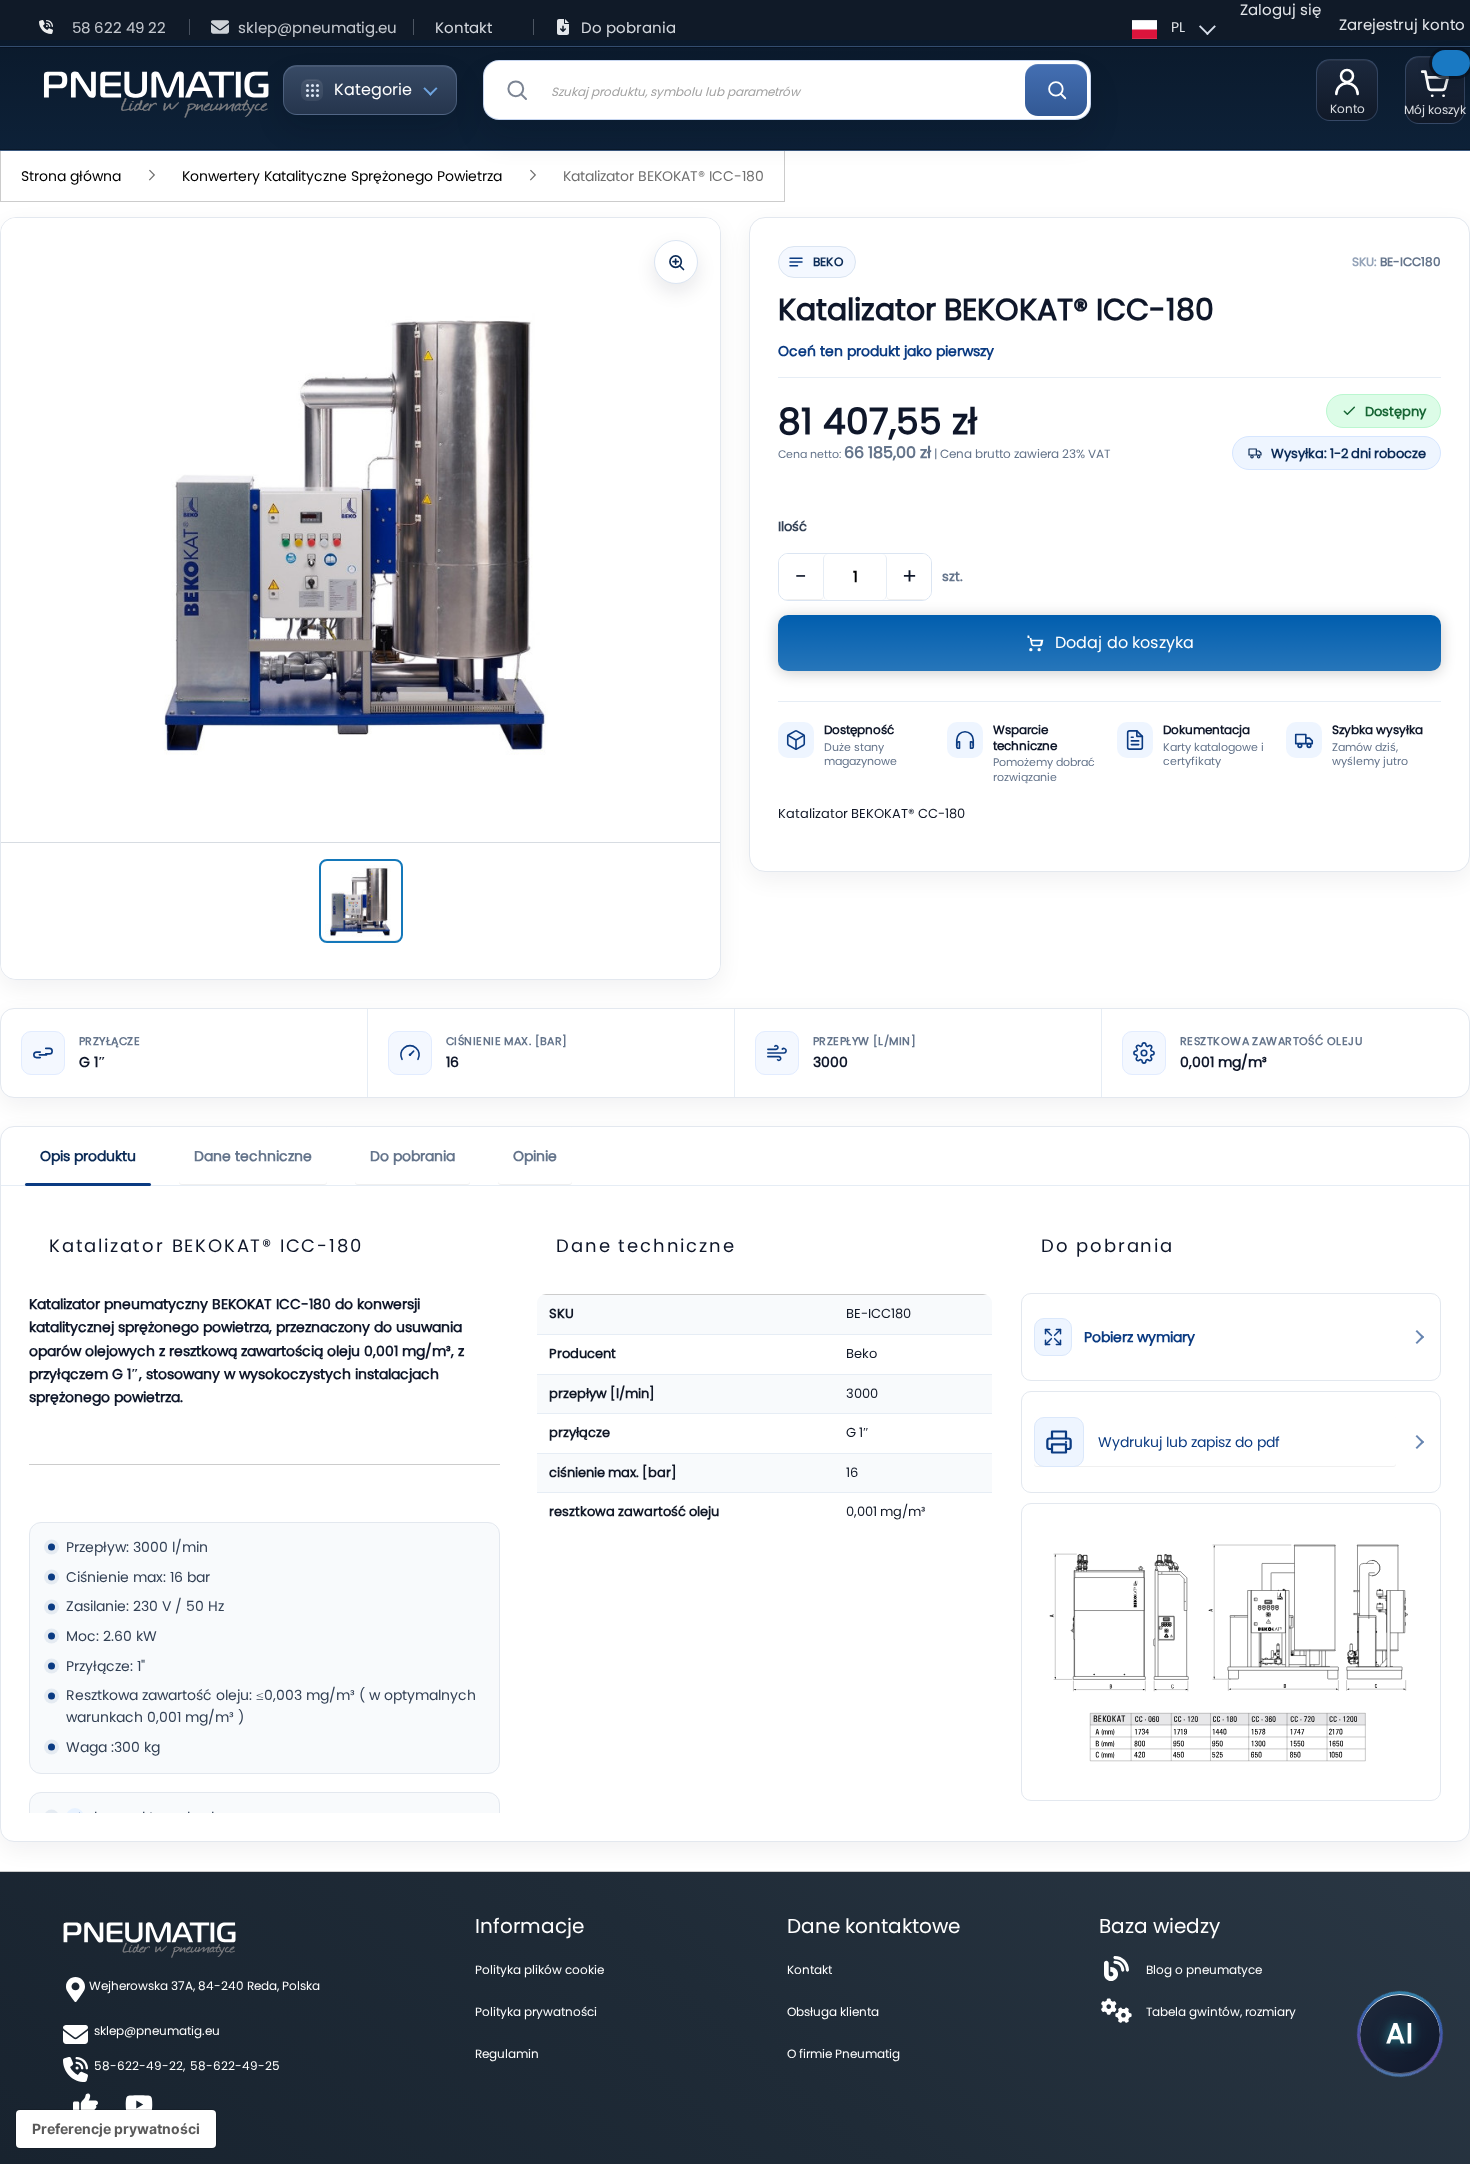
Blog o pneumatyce (1204, 1969)
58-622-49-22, (139, 2065)
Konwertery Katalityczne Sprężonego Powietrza (342, 176)
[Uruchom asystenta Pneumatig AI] (1400, 2034)
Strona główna (71, 176)
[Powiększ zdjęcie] (676, 262)
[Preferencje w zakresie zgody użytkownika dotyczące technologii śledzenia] (116, 2129)
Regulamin (507, 2053)
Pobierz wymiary (1139, 1337)
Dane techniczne (253, 1156)
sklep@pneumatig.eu (317, 27)
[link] (1231, 1337)
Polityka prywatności (536, 2011)
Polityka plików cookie (539, 1969)
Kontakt (463, 27)
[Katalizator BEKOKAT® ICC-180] (361, 901)
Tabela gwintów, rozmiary (1221, 2011)
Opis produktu (88, 1156)
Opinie (535, 1156)
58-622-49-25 (235, 2065)
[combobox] (787, 90)
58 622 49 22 (119, 27)
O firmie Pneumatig (843, 2053)
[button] (1171, 27)
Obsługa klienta (833, 2011)
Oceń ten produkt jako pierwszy (886, 351)
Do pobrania (628, 27)
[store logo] (155, 90)
